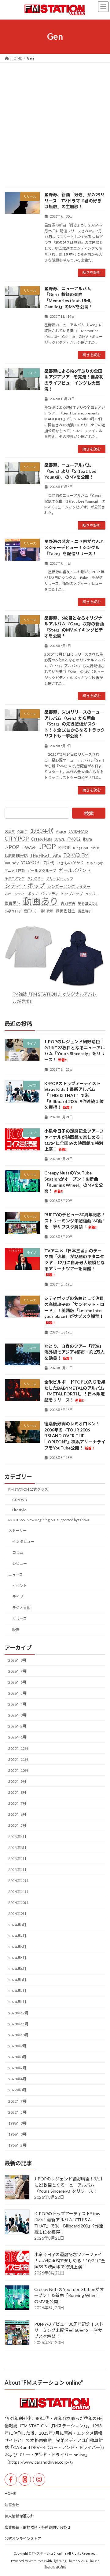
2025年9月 (17, 1781)
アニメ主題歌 (15, 871)
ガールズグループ (42, 871)
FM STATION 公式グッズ (28, 1489)
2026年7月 (17, 1671)
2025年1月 (17, 1870)
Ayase (61, 831)
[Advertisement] (55, 121)
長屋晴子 (85, 911)
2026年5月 (17, 1693)
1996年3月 (17, 2123)
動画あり (41, 901)
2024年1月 (17, 2002)
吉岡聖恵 (68, 903)
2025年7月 (17, 1803)
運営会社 (12, 2505)
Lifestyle (19, 1509)
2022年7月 (17, 2101)
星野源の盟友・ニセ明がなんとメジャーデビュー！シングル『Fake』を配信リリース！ (74, 547)
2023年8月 (17, 2057)
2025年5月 (17, 1825)
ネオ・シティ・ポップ (21, 894)
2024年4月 (17, 1969)
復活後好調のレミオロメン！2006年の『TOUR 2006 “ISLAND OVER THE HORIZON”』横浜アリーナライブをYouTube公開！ (75, 1436)
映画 (16, 1630)
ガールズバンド (75, 870)
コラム (18, 1552)
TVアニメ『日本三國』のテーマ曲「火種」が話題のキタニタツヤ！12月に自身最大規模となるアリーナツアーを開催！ (75, 1262)
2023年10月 (18, 2035)
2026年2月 (17, 1726)
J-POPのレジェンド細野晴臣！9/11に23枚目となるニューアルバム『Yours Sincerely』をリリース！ (68, 2185)
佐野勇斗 (13, 903)
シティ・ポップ (25, 885)
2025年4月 (17, 1836)
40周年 (23, 831)
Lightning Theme (65, 2561)
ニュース (15, 1574)
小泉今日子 (13, 911)
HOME (10, 2493)
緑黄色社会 (66, 911)
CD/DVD (20, 1499)
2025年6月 (17, 1814)
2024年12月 (18, 1881)
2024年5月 (17, 1958)
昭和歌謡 (46, 911)
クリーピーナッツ (60, 878)
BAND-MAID (78, 831)
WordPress (37, 2561)
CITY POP (17, 838)
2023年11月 (18, 2024)
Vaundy (12, 863)
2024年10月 (18, 1903)
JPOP (47, 846)
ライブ (18, 1596)
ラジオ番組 (21, 1608)
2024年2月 (17, 1991)
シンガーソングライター (69, 886)
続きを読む (92, 272)
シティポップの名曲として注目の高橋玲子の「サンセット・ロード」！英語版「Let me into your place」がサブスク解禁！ (74, 1310)
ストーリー (17, 1530)
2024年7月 (17, 1936)
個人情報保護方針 (19, 2516)
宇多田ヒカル (88, 903)
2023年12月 (18, 2013)
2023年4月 (17, 2079)
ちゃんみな (95, 863)
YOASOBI (31, 863)
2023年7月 (17, 2068)
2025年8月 (17, 1792)
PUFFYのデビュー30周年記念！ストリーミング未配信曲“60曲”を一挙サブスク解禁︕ (75, 1221)
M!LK (95, 847)
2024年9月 (17, 1914)
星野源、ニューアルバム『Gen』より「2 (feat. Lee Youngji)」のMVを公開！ (70, 471)
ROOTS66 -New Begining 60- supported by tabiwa (49, 1520)
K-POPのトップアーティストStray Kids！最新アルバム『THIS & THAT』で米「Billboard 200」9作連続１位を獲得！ (74, 1095)
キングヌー (36, 878)
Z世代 (49, 863)
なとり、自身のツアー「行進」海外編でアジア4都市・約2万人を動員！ (74, 1352)
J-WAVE (29, 847)
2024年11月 (18, 1892)
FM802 (74, 839)
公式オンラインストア (23, 2539)
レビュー (20, 1563)
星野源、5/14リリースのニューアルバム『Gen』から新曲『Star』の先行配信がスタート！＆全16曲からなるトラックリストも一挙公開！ (75, 724)
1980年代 (42, 830)
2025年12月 (18, 1748)
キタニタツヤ (15, 878)
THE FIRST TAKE (46, 855)
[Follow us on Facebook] (11, 2480)
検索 (89, 813)
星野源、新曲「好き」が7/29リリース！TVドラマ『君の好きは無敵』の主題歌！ (74, 201)
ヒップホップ (72, 894)
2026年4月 (17, 1704)
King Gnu (81, 847)
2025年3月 (17, 1847)
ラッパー (92, 894)
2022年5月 (17, 2112)
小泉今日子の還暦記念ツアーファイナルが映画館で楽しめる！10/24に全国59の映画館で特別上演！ (70, 2260)
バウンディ (49, 894)
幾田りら (31, 911)
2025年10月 (18, 1770)
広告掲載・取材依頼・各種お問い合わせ (38, 2527)
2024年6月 (17, 1946)
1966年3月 (17, 2134)
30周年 (10, 831)
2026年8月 (17, 1660)
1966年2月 (17, 2145)
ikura (88, 839)
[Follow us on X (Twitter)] (25, 2480)
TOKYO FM (76, 855)
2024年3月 (17, 1980)
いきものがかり (70, 863)
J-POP (12, 847)
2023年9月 (17, 2046)
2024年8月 (17, 1925)
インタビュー (23, 1541)
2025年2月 (17, 1858)
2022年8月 (17, 2090)
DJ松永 (60, 839)
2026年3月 (17, 1715)
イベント (20, 1585)
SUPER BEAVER (16, 855)
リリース (19, 1619)
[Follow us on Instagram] (39, 2480)
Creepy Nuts (42, 839)
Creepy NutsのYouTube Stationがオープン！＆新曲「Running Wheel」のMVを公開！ (69, 2295)
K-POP (64, 847)
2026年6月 (17, 1682)
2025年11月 (18, 1759)
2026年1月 (17, 1737)
